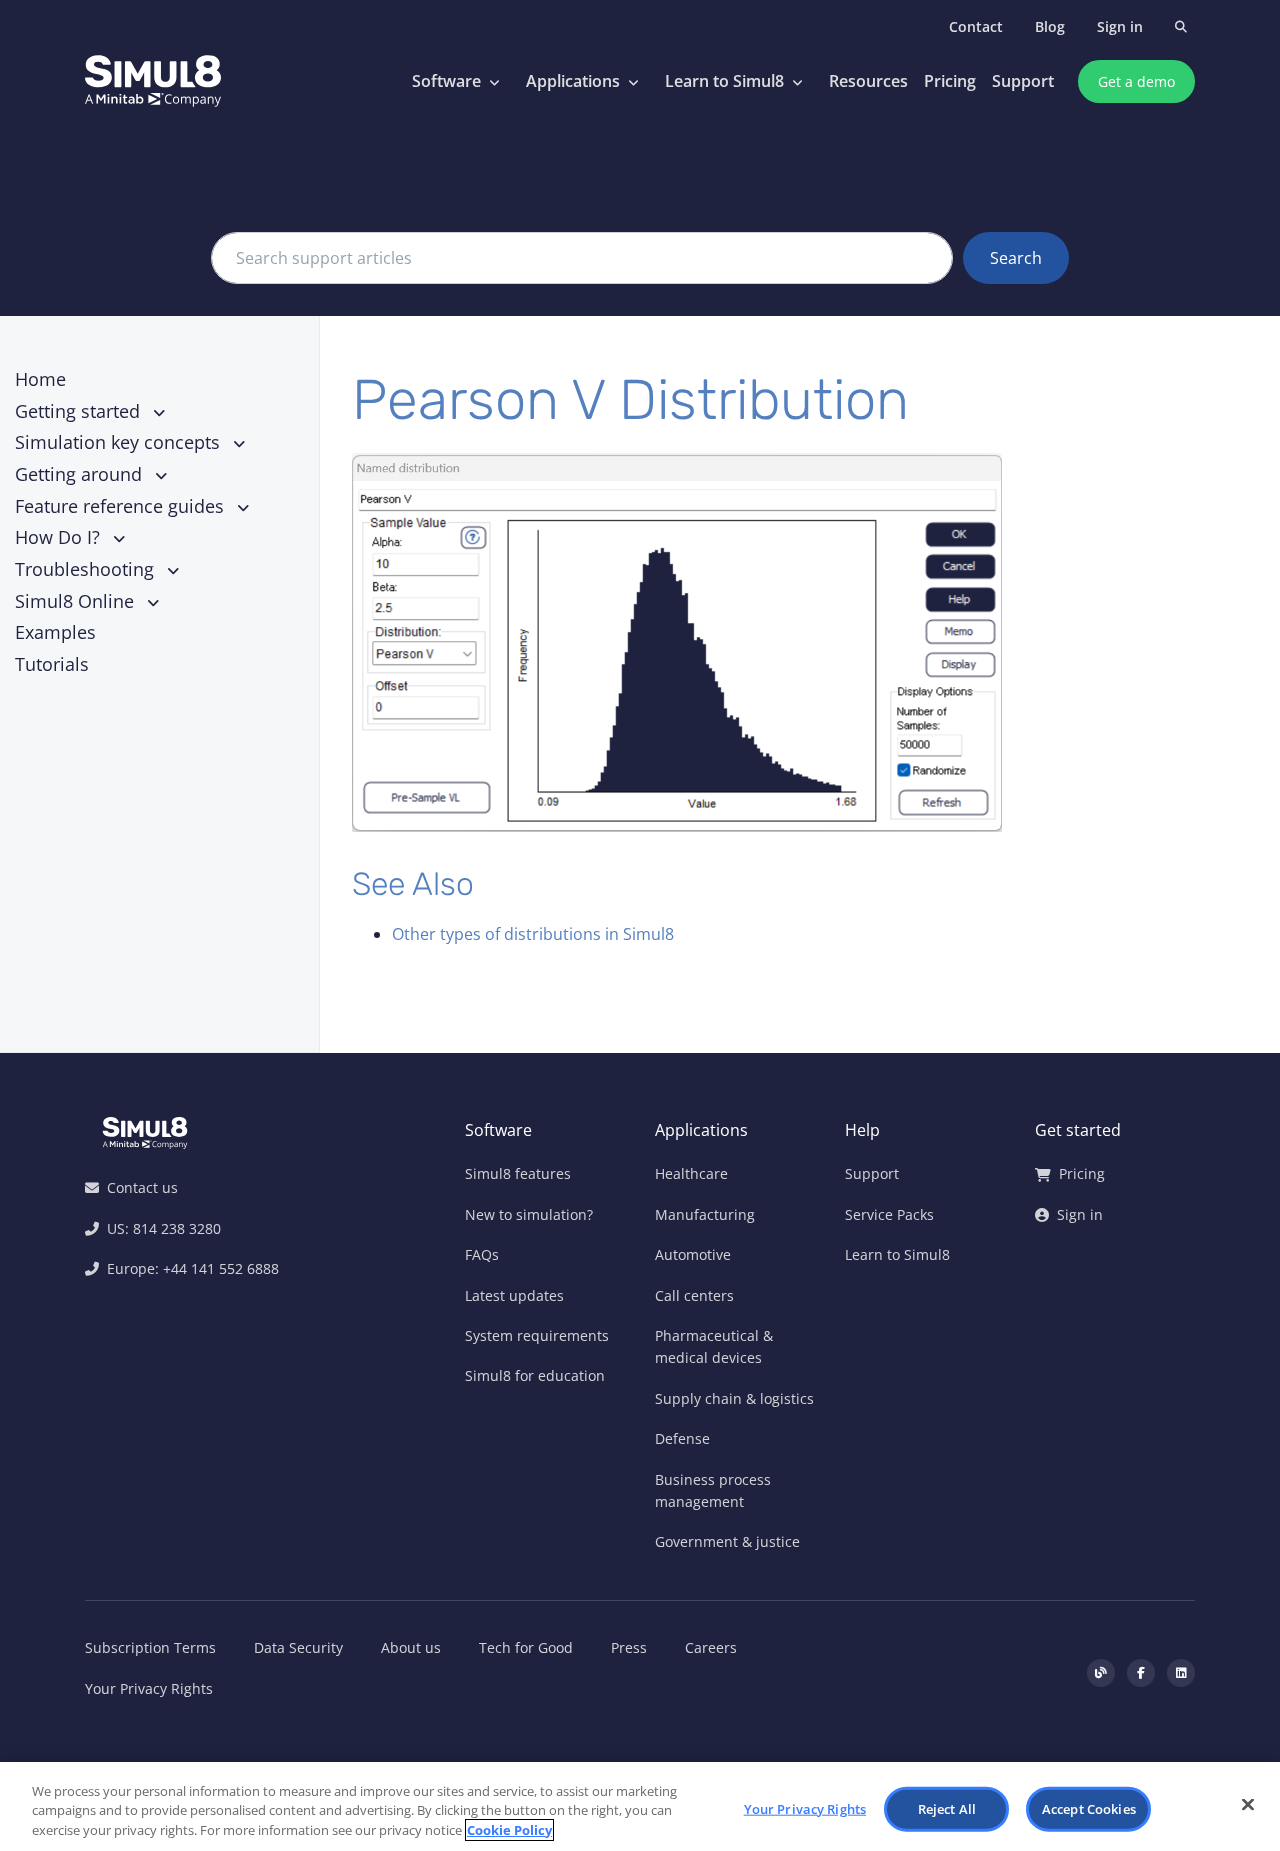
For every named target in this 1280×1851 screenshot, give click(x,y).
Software (446, 81)
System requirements (537, 1335)
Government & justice (727, 1541)
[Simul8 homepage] (153, 82)
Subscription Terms (150, 1647)
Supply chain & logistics (734, 1398)
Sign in (1120, 26)
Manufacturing (705, 1214)
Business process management (713, 1490)
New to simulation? (529, 1214)
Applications (573, 81)
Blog (1050, 26)
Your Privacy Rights (149, 1688)
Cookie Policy (509, 1830)
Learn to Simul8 (724, 81)
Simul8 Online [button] (77, 601)
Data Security (298, 1647)
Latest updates (514, 1295)
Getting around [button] (81, 474)
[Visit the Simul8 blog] (1101, 1673)
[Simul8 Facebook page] (1141, 1673)
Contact (976, 26)
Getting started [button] (80, 411)
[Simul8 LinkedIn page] (1181, 1673)
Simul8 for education (535, 1375)
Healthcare (691, 1173)
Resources (868, 81)
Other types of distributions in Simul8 (533, 934)
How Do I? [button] (60, 537)
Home (40, 379)
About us (411, 1647)
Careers (711, 1647)
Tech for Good (526, 1647)
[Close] (1248, 1804)
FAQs (482, 1254)
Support (1023, 81)
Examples (55, 632)
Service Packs (889, 1214)
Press (629, 1647)
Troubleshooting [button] (87, 569)
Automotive (693, 1254)
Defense (682, 1438)
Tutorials (52, 664)
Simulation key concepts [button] (120, 442)
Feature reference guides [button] (122, 506)
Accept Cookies (1089, 1808)
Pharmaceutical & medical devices (714, 1346)
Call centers (694, 1295)
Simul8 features (518, 1173)
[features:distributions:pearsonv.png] (755, 642)
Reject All (947, 1808)
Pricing (950, 81)
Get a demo (1136, 81)
